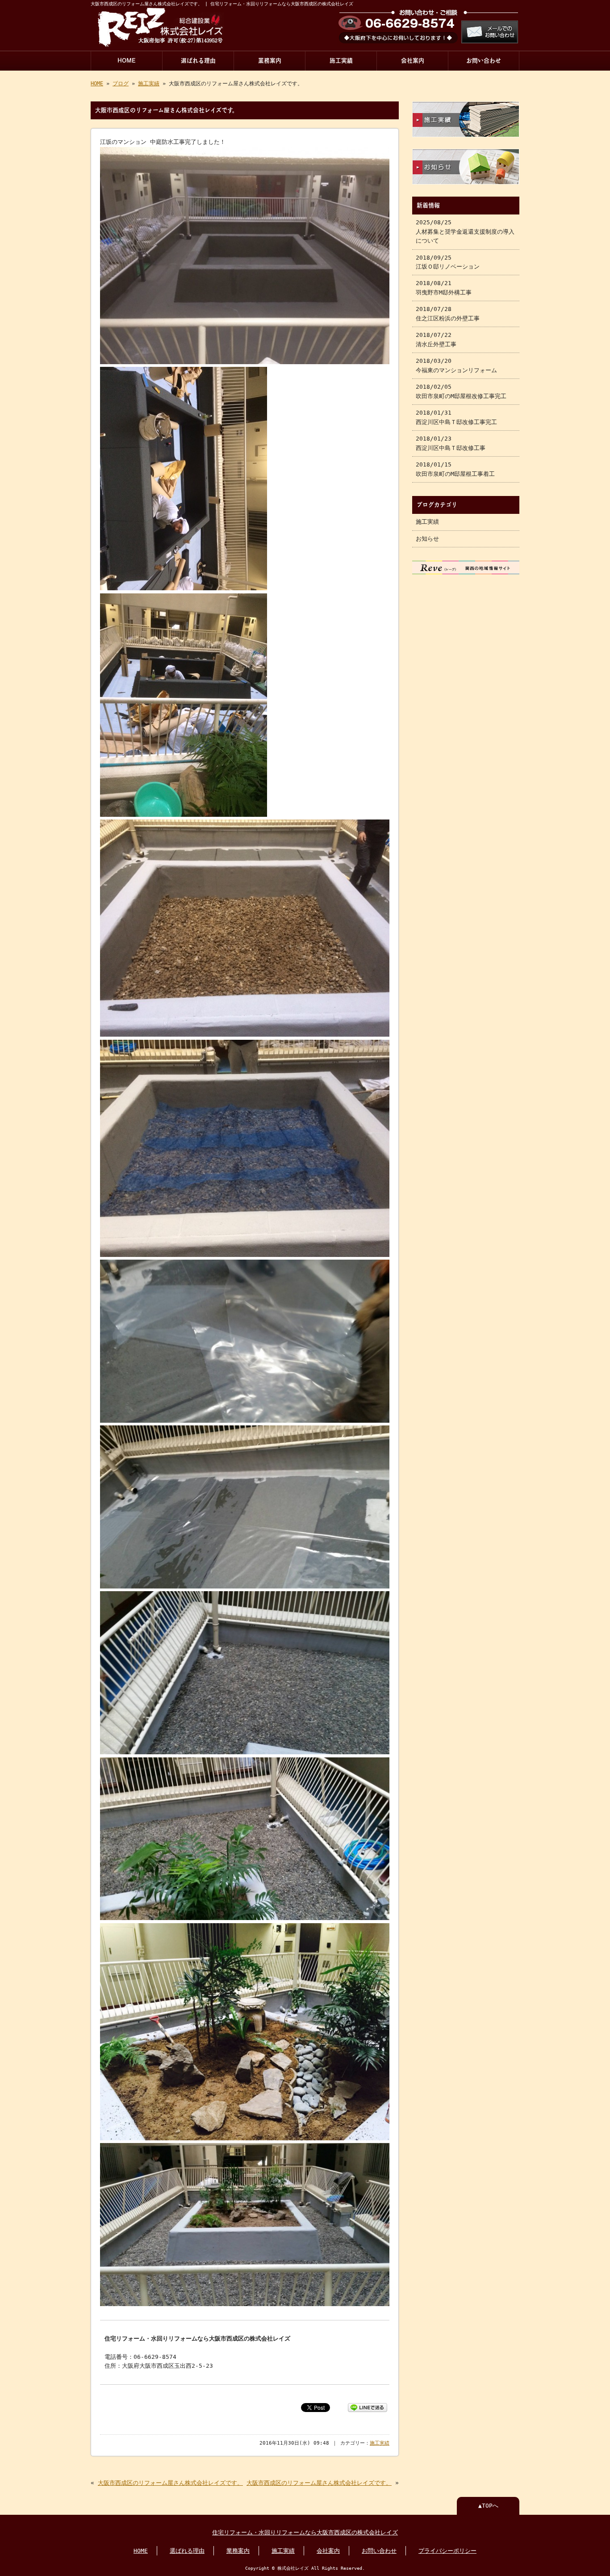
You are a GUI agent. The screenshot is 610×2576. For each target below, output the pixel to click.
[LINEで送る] (368, 2407)
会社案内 (413, 61)
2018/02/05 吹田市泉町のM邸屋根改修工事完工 (461, 391)
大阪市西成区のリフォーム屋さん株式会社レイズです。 (170, 2483)
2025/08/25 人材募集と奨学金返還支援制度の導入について (465, 231)
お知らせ (427, 539)
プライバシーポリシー (447, 2551)
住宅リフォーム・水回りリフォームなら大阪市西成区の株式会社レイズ (305, 2532)
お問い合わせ (484, 61)
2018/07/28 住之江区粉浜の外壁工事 (448, 313)
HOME (127, 61)
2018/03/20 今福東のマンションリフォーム (456, 365)
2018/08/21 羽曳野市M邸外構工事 (444, 288)
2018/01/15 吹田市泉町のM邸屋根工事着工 (455, 469)
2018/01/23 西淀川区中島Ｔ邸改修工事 (451, 443)
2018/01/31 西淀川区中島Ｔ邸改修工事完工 (456, 417)
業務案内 (270, 61)
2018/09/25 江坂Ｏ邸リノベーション (448, 262)
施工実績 (341, 61)
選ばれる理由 (198, 61)
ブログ (121, 84)
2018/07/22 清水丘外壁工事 (436, 339)
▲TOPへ (488, 2506)
